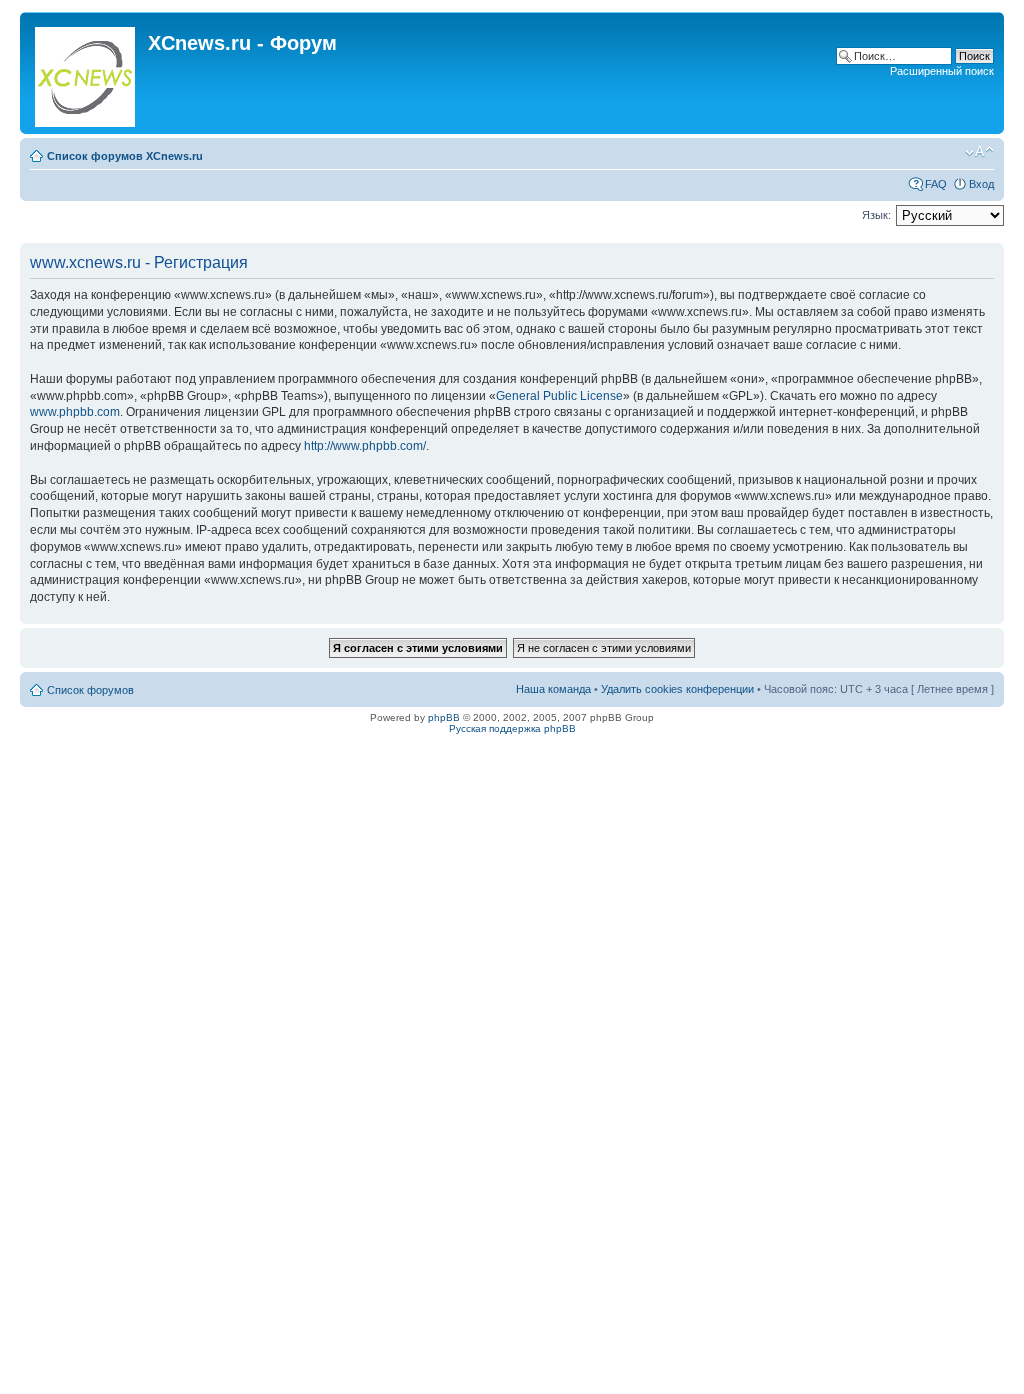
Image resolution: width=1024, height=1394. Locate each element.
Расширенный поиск (942, 71)
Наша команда (553, 689)
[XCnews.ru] (86, 73)
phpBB (444, 717)
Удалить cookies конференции (677, 689)
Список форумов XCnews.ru (125, 156)
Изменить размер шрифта (979, 152)
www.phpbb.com (75, 412)
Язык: (876, 215)
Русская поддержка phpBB (512, 728)
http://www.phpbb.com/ (365, 446)
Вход (981, 184)
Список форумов (90, 690)
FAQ (936, 184)
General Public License (559, 396)
